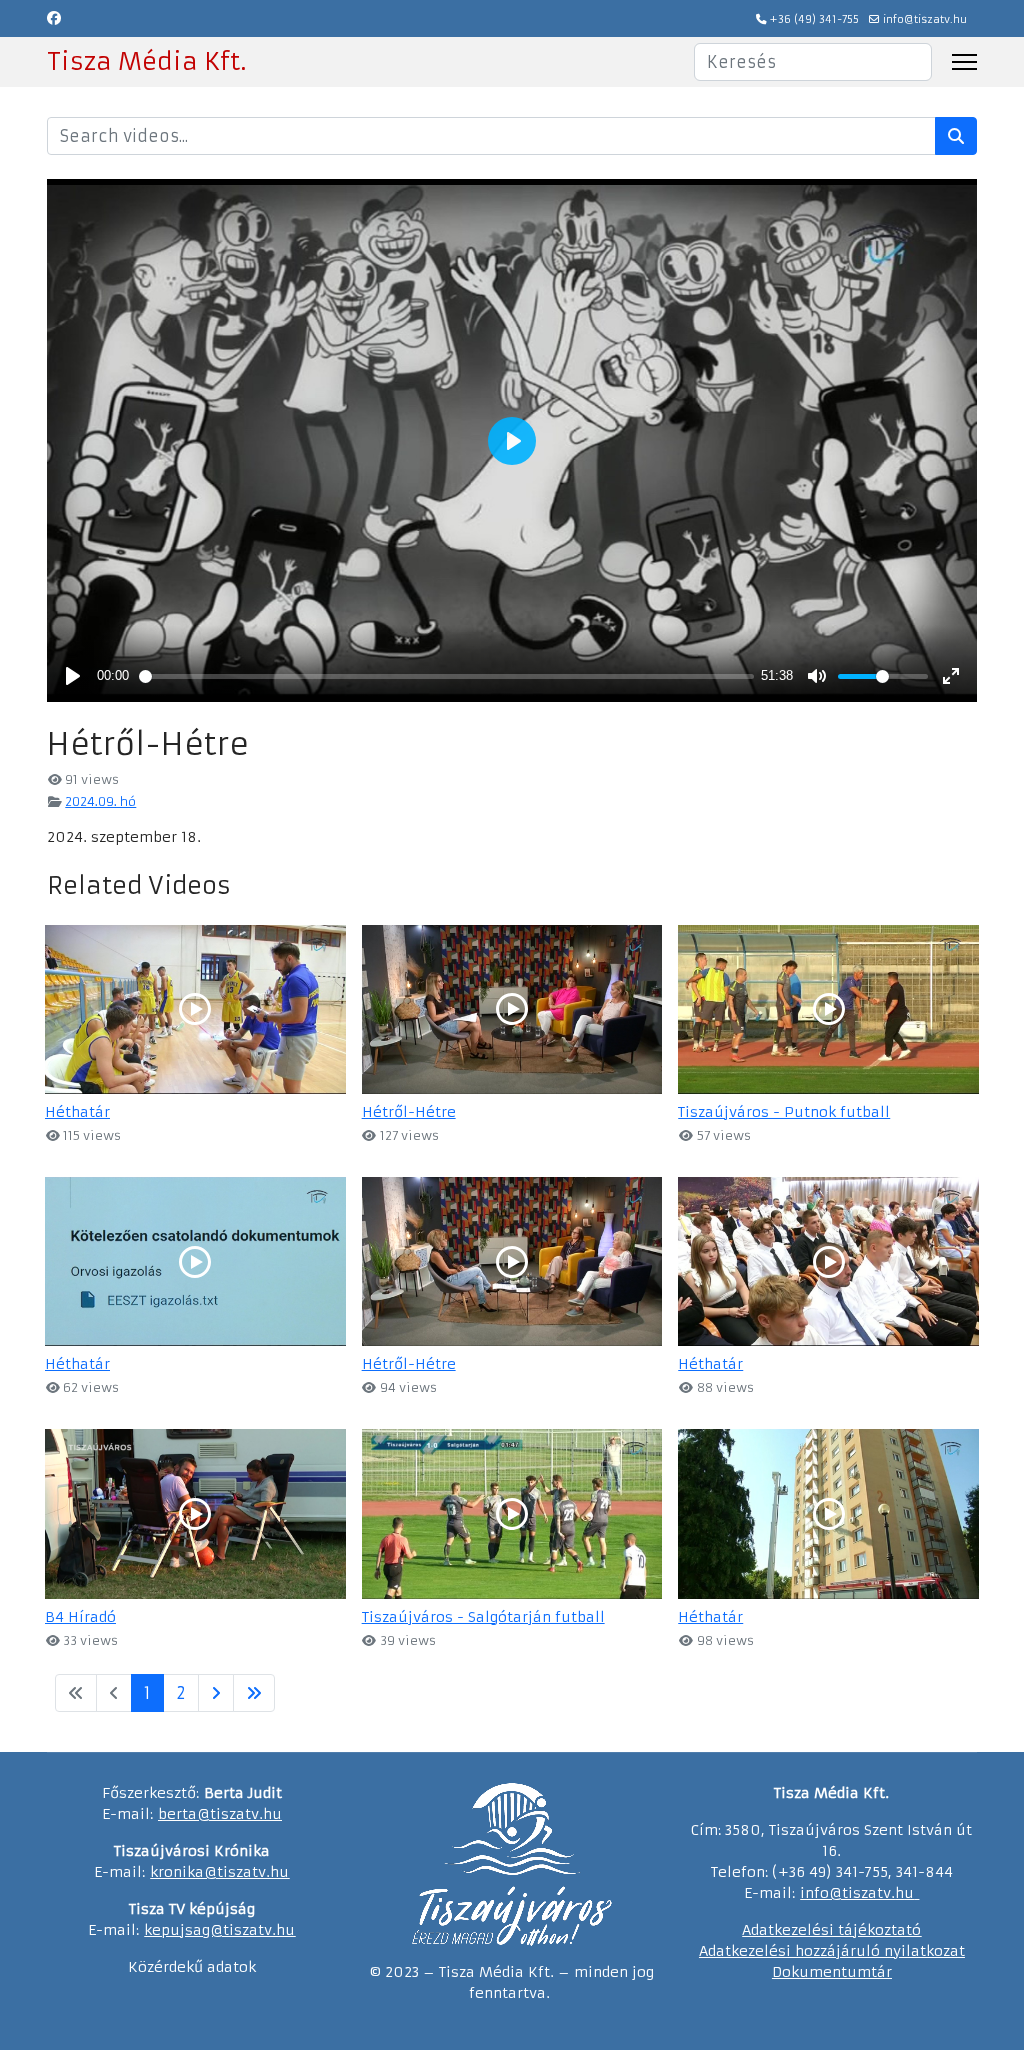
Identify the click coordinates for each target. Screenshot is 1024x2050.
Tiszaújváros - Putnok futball (784, 1112)
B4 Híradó (80, 1617)
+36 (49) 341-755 (814, 19)
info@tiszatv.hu (925, 19)
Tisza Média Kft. (146, 62)
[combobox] (813, 62)
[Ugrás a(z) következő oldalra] (216, 1693)
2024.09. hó (100, 801)
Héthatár (77, 1112)
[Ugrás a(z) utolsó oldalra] (254, 1693)
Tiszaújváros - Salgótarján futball (483, 1617)
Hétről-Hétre (409, 1112)
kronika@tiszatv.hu (219, 1872)
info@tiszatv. (847, 1893)
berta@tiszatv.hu (220, 1814)
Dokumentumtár (832, 1972)
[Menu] (964, 62)
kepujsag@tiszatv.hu (219, 1930)
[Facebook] (54, 18)
